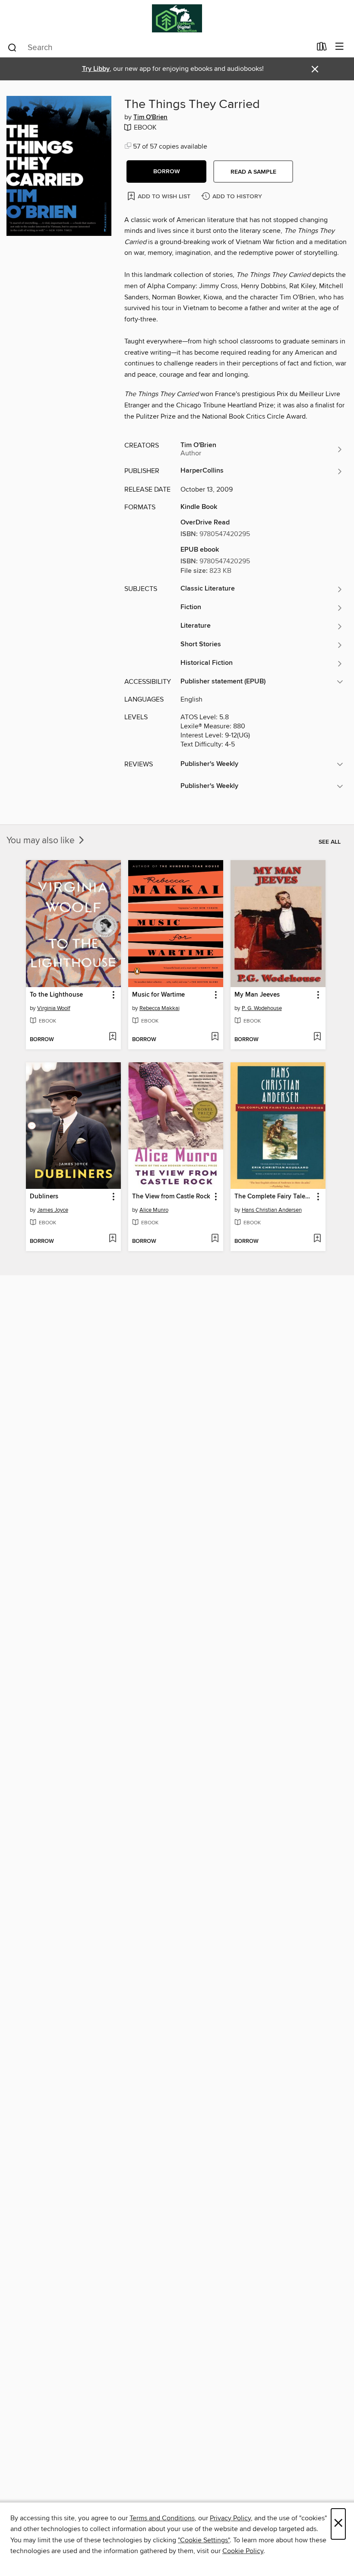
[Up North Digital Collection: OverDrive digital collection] (177, 18)
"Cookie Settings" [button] (204, 2540)
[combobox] (159, 48)
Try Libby (96, 69)
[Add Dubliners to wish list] (112, 1239)
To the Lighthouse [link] (56, 995)
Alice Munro (154, 1210)
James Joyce (53, 1210)
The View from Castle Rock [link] (171, 1197)
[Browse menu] (340, 47)
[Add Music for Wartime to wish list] (215, 1037)
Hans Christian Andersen (272, 1210)
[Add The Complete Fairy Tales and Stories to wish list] (317, 1239)
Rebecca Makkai (160, 1008)
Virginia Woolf (54, 1008)
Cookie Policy (243, 2551)
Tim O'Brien (150, 118)
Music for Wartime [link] (158, 995)
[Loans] (322, 48)
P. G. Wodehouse (262, 1008)
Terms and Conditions (162, 2518)
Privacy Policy (230, 2518)
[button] (166, 172)
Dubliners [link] (44, 1197)
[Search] (12, 47)
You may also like (42, 841)
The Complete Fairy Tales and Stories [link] (274, 1197)
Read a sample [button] (253, 172)
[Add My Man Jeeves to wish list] (317, 1037)
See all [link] (330, 842)
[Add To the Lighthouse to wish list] (112, 1037)
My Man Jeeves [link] (257, 995)
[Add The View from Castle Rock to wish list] (215, 1239)
